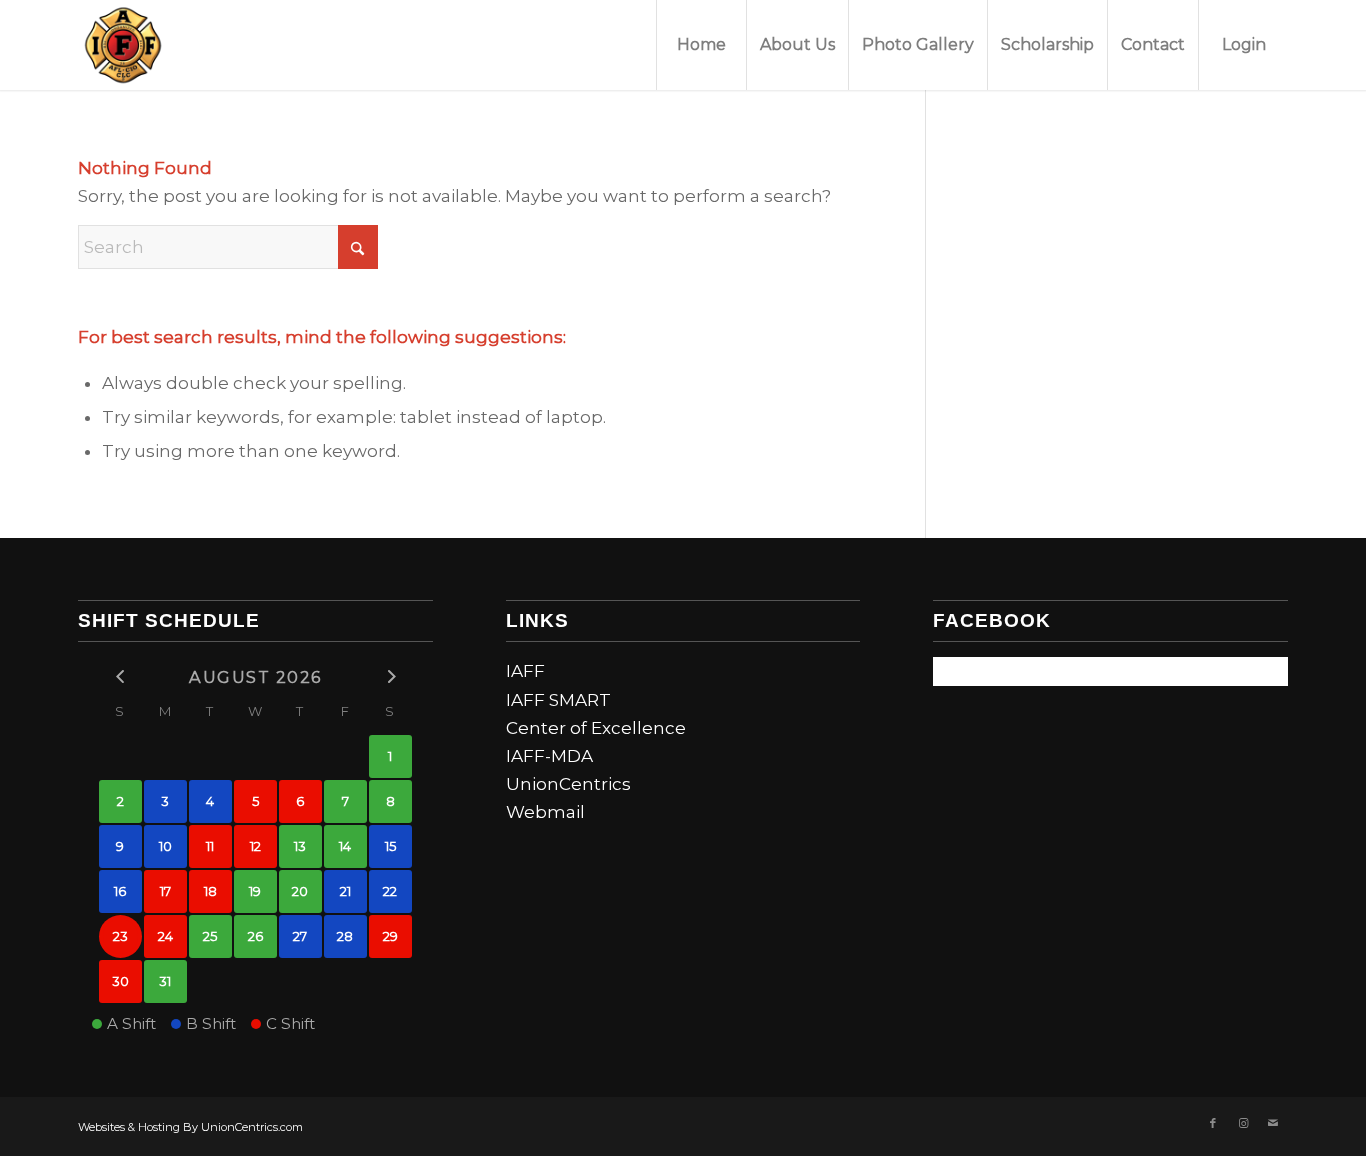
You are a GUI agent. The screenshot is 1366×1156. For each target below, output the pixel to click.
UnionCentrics (568, 784)
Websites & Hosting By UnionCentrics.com (190, 1127)
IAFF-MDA (549, 756)
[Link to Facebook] (1213, 1123)
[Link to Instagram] (1243, 1123)
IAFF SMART (558, 700)
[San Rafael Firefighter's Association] (123, 45)
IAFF (525, 671)
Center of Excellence (596, 728)
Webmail (545, 812)
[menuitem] (701, 45)
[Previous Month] (120, 676)
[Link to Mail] (1273, 1123)
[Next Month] (390, 676)
